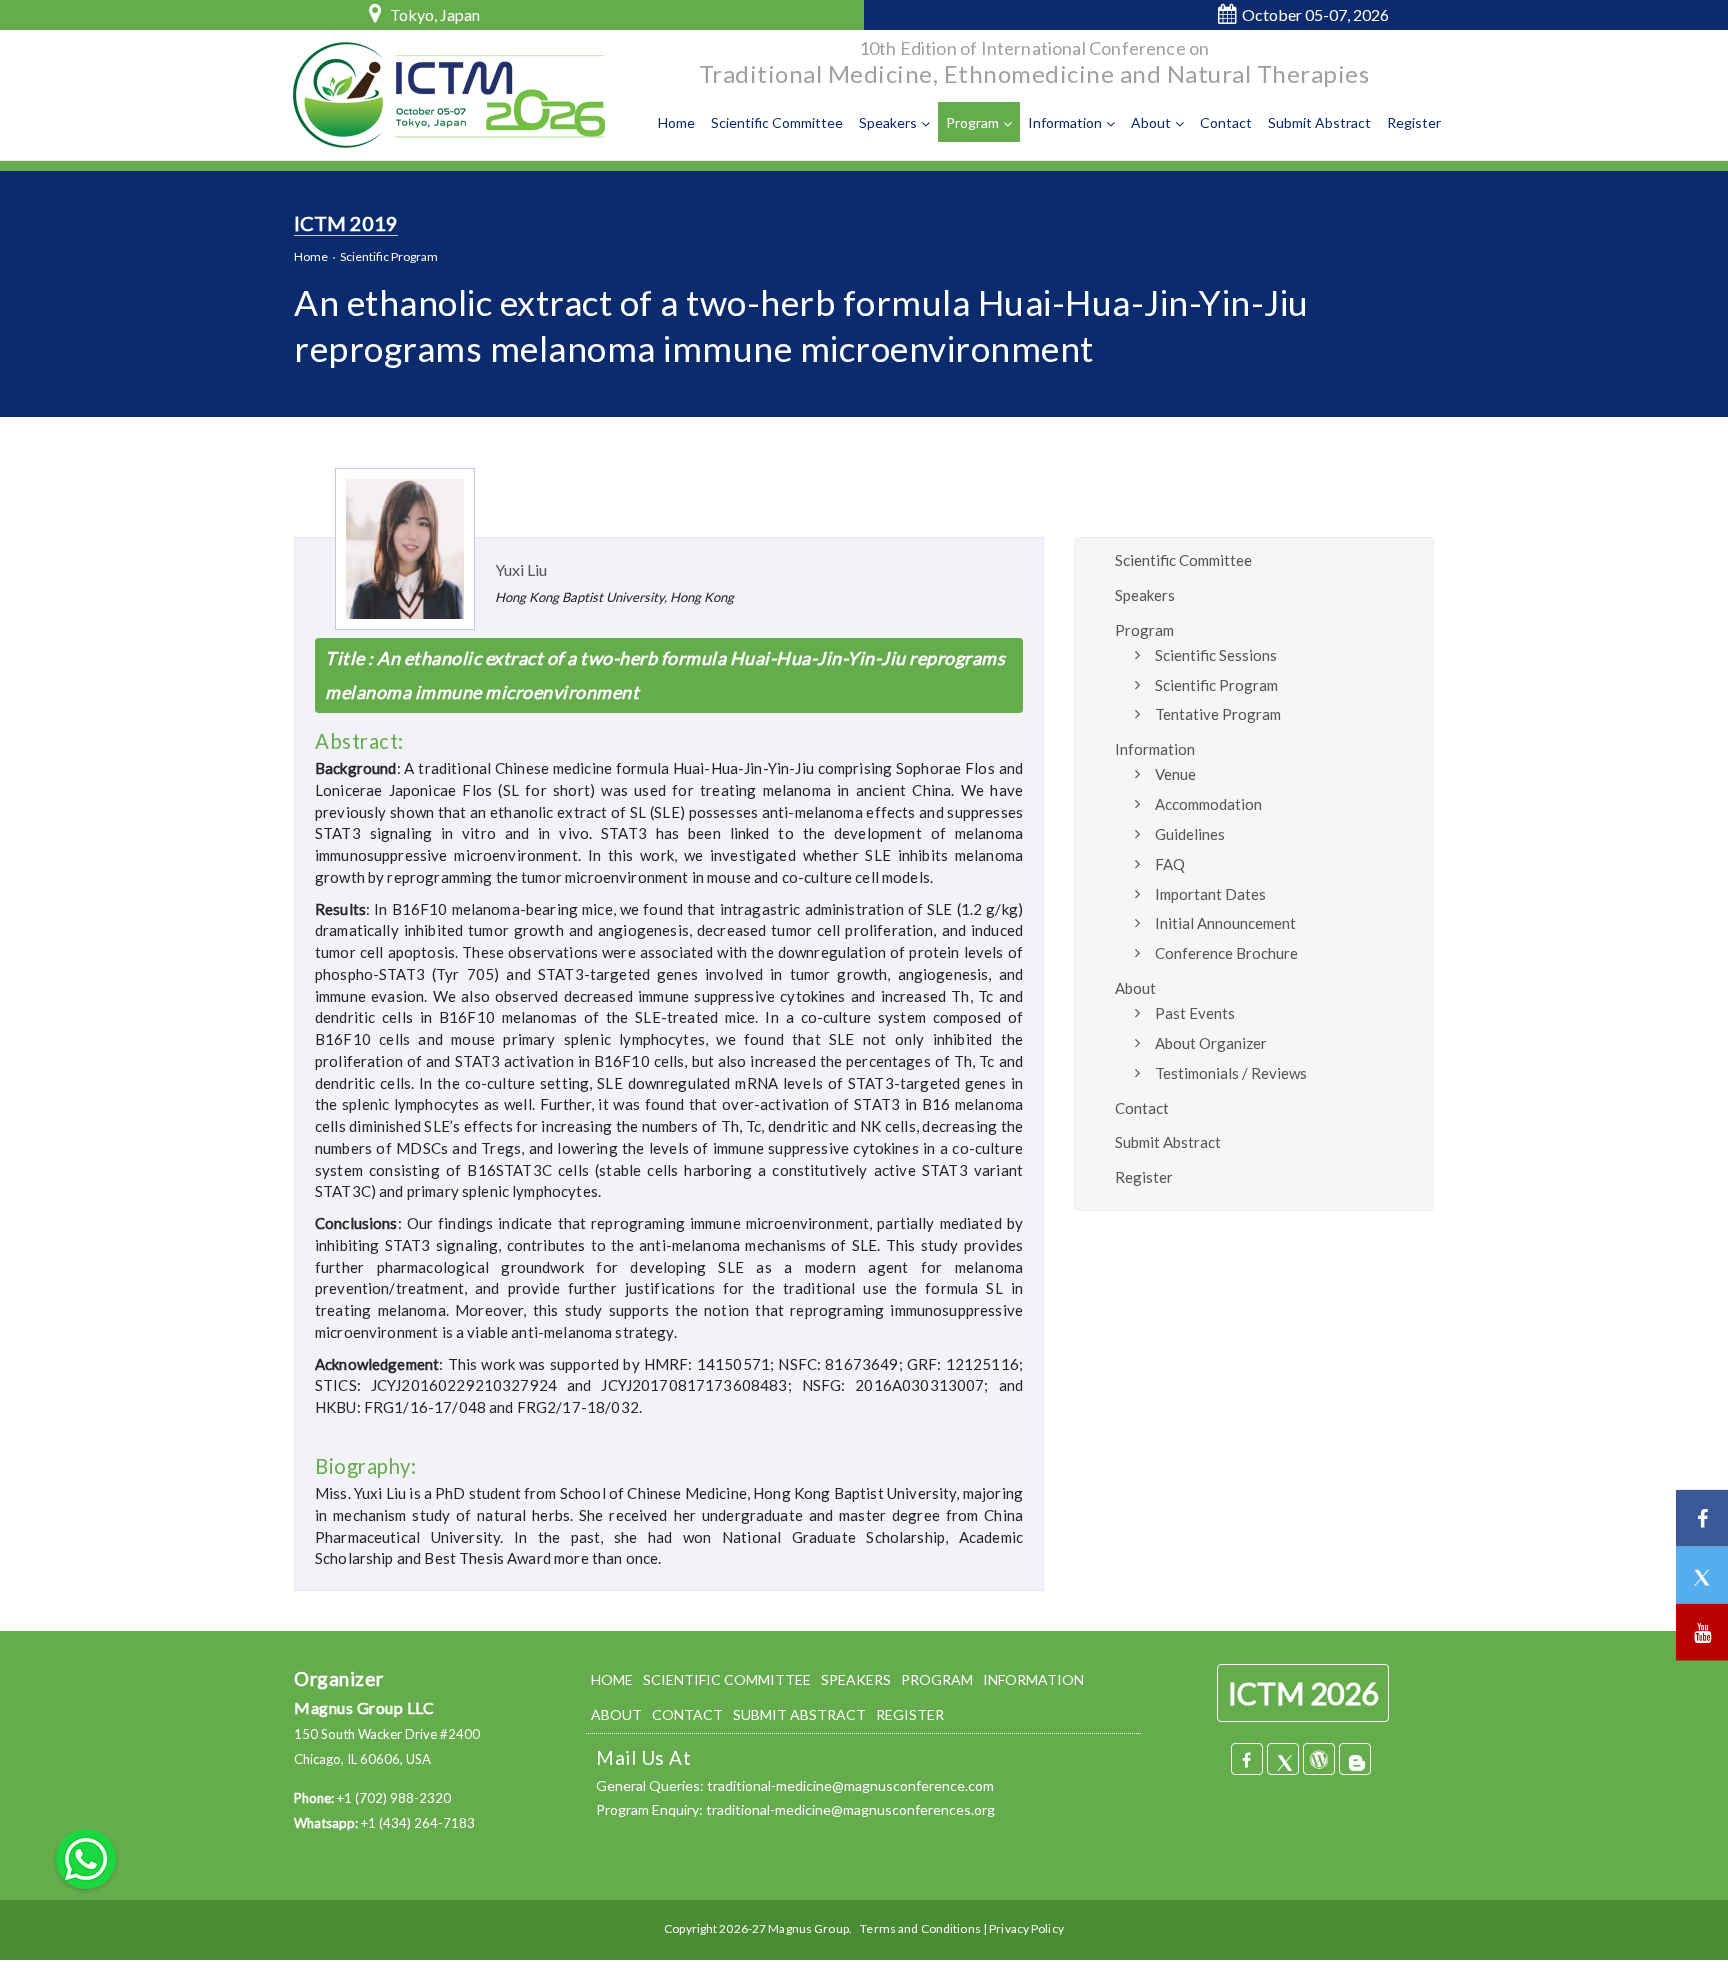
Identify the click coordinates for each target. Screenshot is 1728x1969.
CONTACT (687, 1714)
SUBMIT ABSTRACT (799, 1714)
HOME (612, 1679)
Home (676, 122)
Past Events (1195, 1013)
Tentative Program (1218, 714)
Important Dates (1210, 894)
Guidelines (1190, 834)
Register (1414, 122)
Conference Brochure (1226, 953)
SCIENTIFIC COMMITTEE (727, 1679)
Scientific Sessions (1216, 655)
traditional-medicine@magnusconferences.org (850, 1809)
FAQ (1170, 864)
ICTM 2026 (1303, 1693)
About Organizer (1211, 1043)
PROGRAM (937, 1679)
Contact (1226, 122)
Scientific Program (389, 256)
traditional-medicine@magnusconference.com (850, 1785)
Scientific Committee (777, 122)
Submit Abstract (1319, 122)
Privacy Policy (1026, 1928)
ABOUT (616, 1714)
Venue (1175, 774)
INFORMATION (1033, 1679)
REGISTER (910, 1714)
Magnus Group (808, 1928)
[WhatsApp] (86, 1857)
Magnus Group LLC (364, 1707)
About (1151, 122)
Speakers (888, 122)
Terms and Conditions (920, 1928)
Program (972, 122)
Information (1065, 122)
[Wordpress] (1319, 1759)
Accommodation (1208, 804)
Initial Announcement (1225, 923)
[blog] (1355, 1759)
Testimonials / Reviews (1231, 1073)
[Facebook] (1247, 1759)
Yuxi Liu (521, 569)
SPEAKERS (856, 1679)
